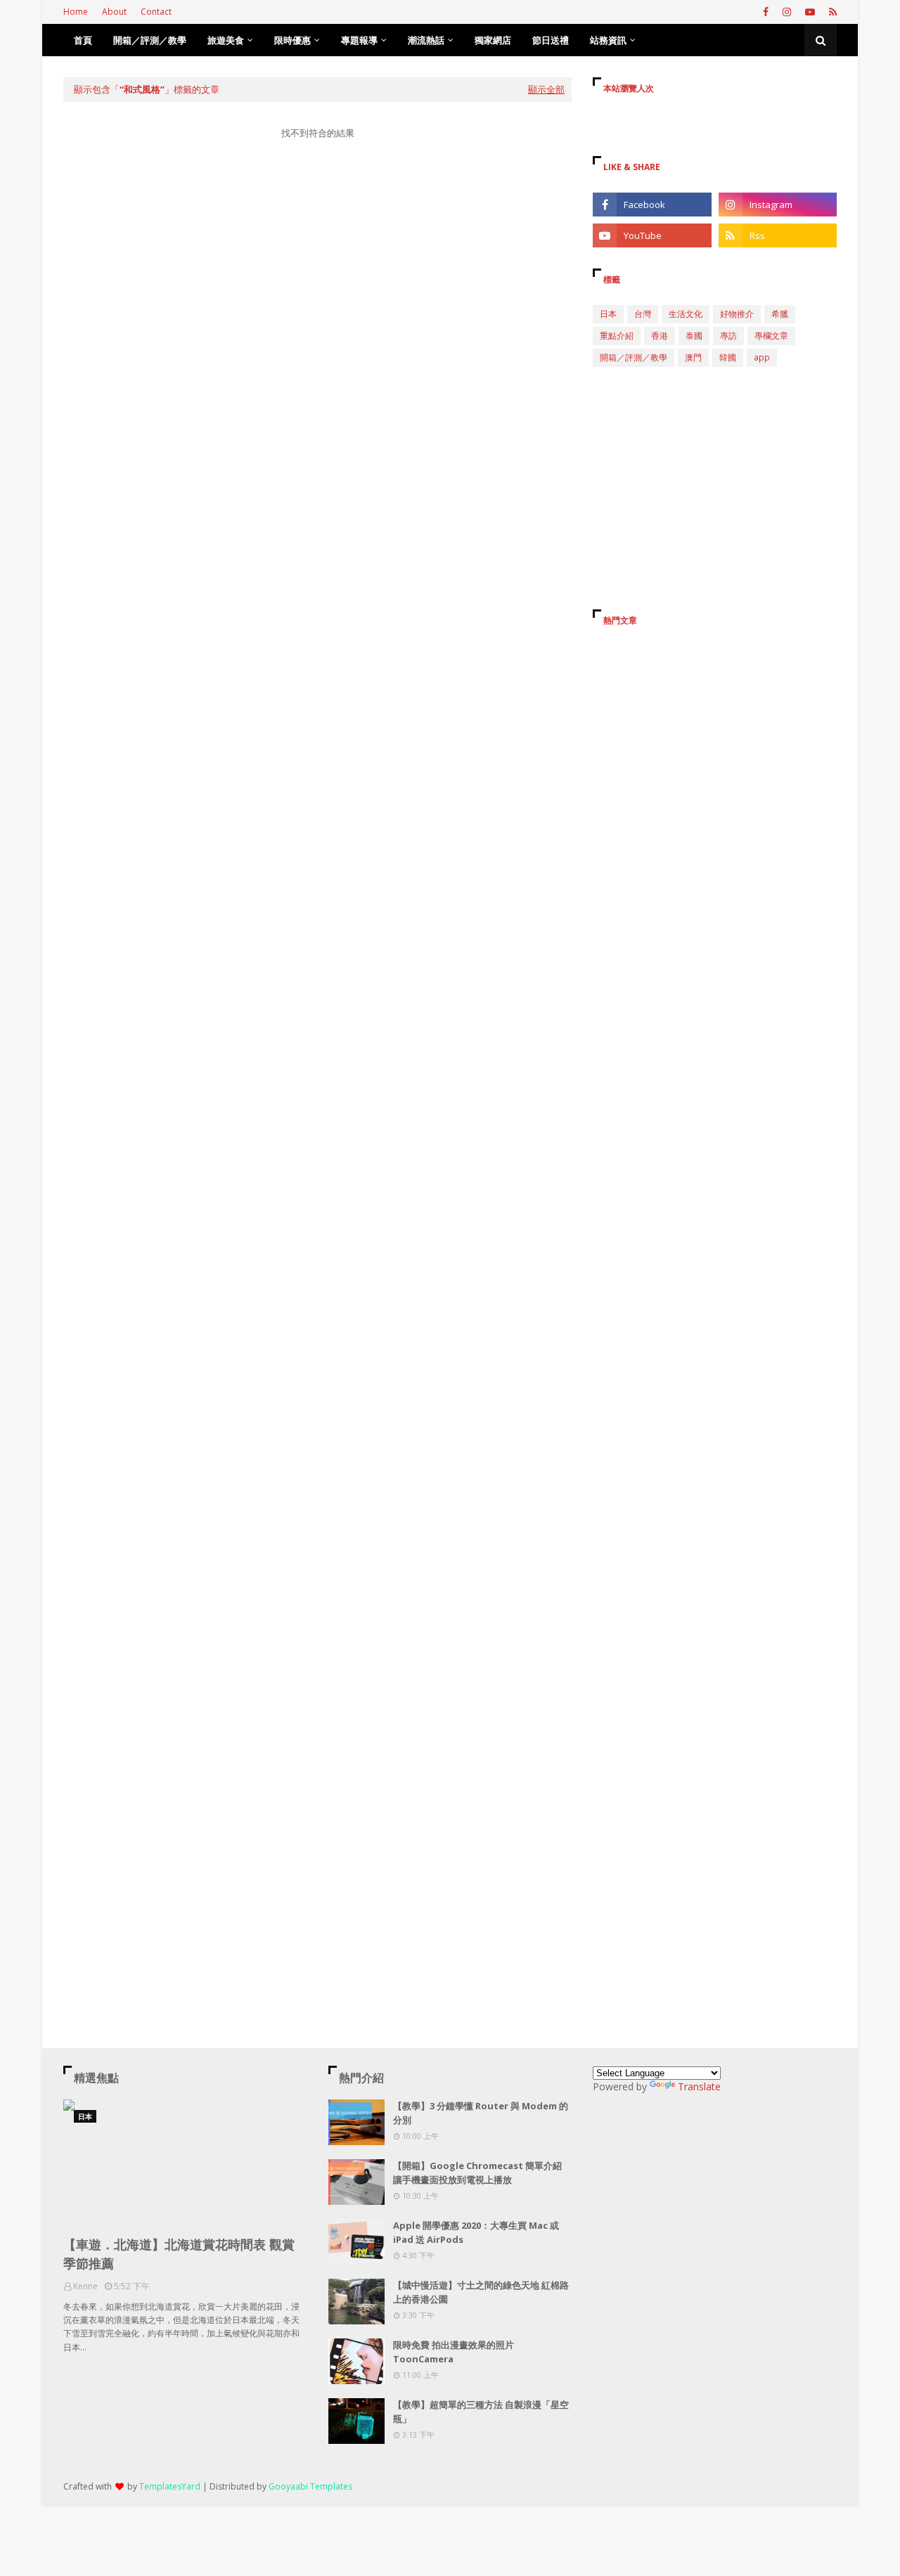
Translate (699, 2086)
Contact (156, 12)
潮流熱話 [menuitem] (426, 40)
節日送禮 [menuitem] (551, 40)
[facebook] (766, 12)
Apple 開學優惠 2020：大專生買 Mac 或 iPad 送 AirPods (476, 2232)
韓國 (728, 357)
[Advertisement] (317, 284)
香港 (660, 336)
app (762, 357)
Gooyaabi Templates (310, 2486)
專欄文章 (771, 336)
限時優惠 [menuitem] (292, 40)
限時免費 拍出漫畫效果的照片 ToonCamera (454, 2352)
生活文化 (686, 314)
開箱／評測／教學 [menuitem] (150, 40)
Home (76, 12)
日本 (608, 314)
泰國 (694, 336)
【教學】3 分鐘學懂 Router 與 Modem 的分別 (481, 2113)
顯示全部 (546, 89)
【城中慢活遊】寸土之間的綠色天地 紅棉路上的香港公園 (481, 2292)
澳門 (693, 357)
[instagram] (787, 12)
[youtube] (810, 12)
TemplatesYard (170, 2486)
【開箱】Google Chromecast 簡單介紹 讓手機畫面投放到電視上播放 (477, 2173)
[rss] (831, 12)
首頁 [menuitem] (83, 40)
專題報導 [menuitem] (359, 40)
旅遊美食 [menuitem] (226, 40)
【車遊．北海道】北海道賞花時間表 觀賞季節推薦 (179, 2254)
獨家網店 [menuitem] (493, 40)
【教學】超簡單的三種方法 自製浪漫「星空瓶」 (481, 2412)
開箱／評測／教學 (634, 357)
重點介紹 (617, 336)
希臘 (780, 314)
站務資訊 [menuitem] (608, 40)
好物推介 (737, 314)
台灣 (643, 314)
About (114, 12)
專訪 (728, 336)
